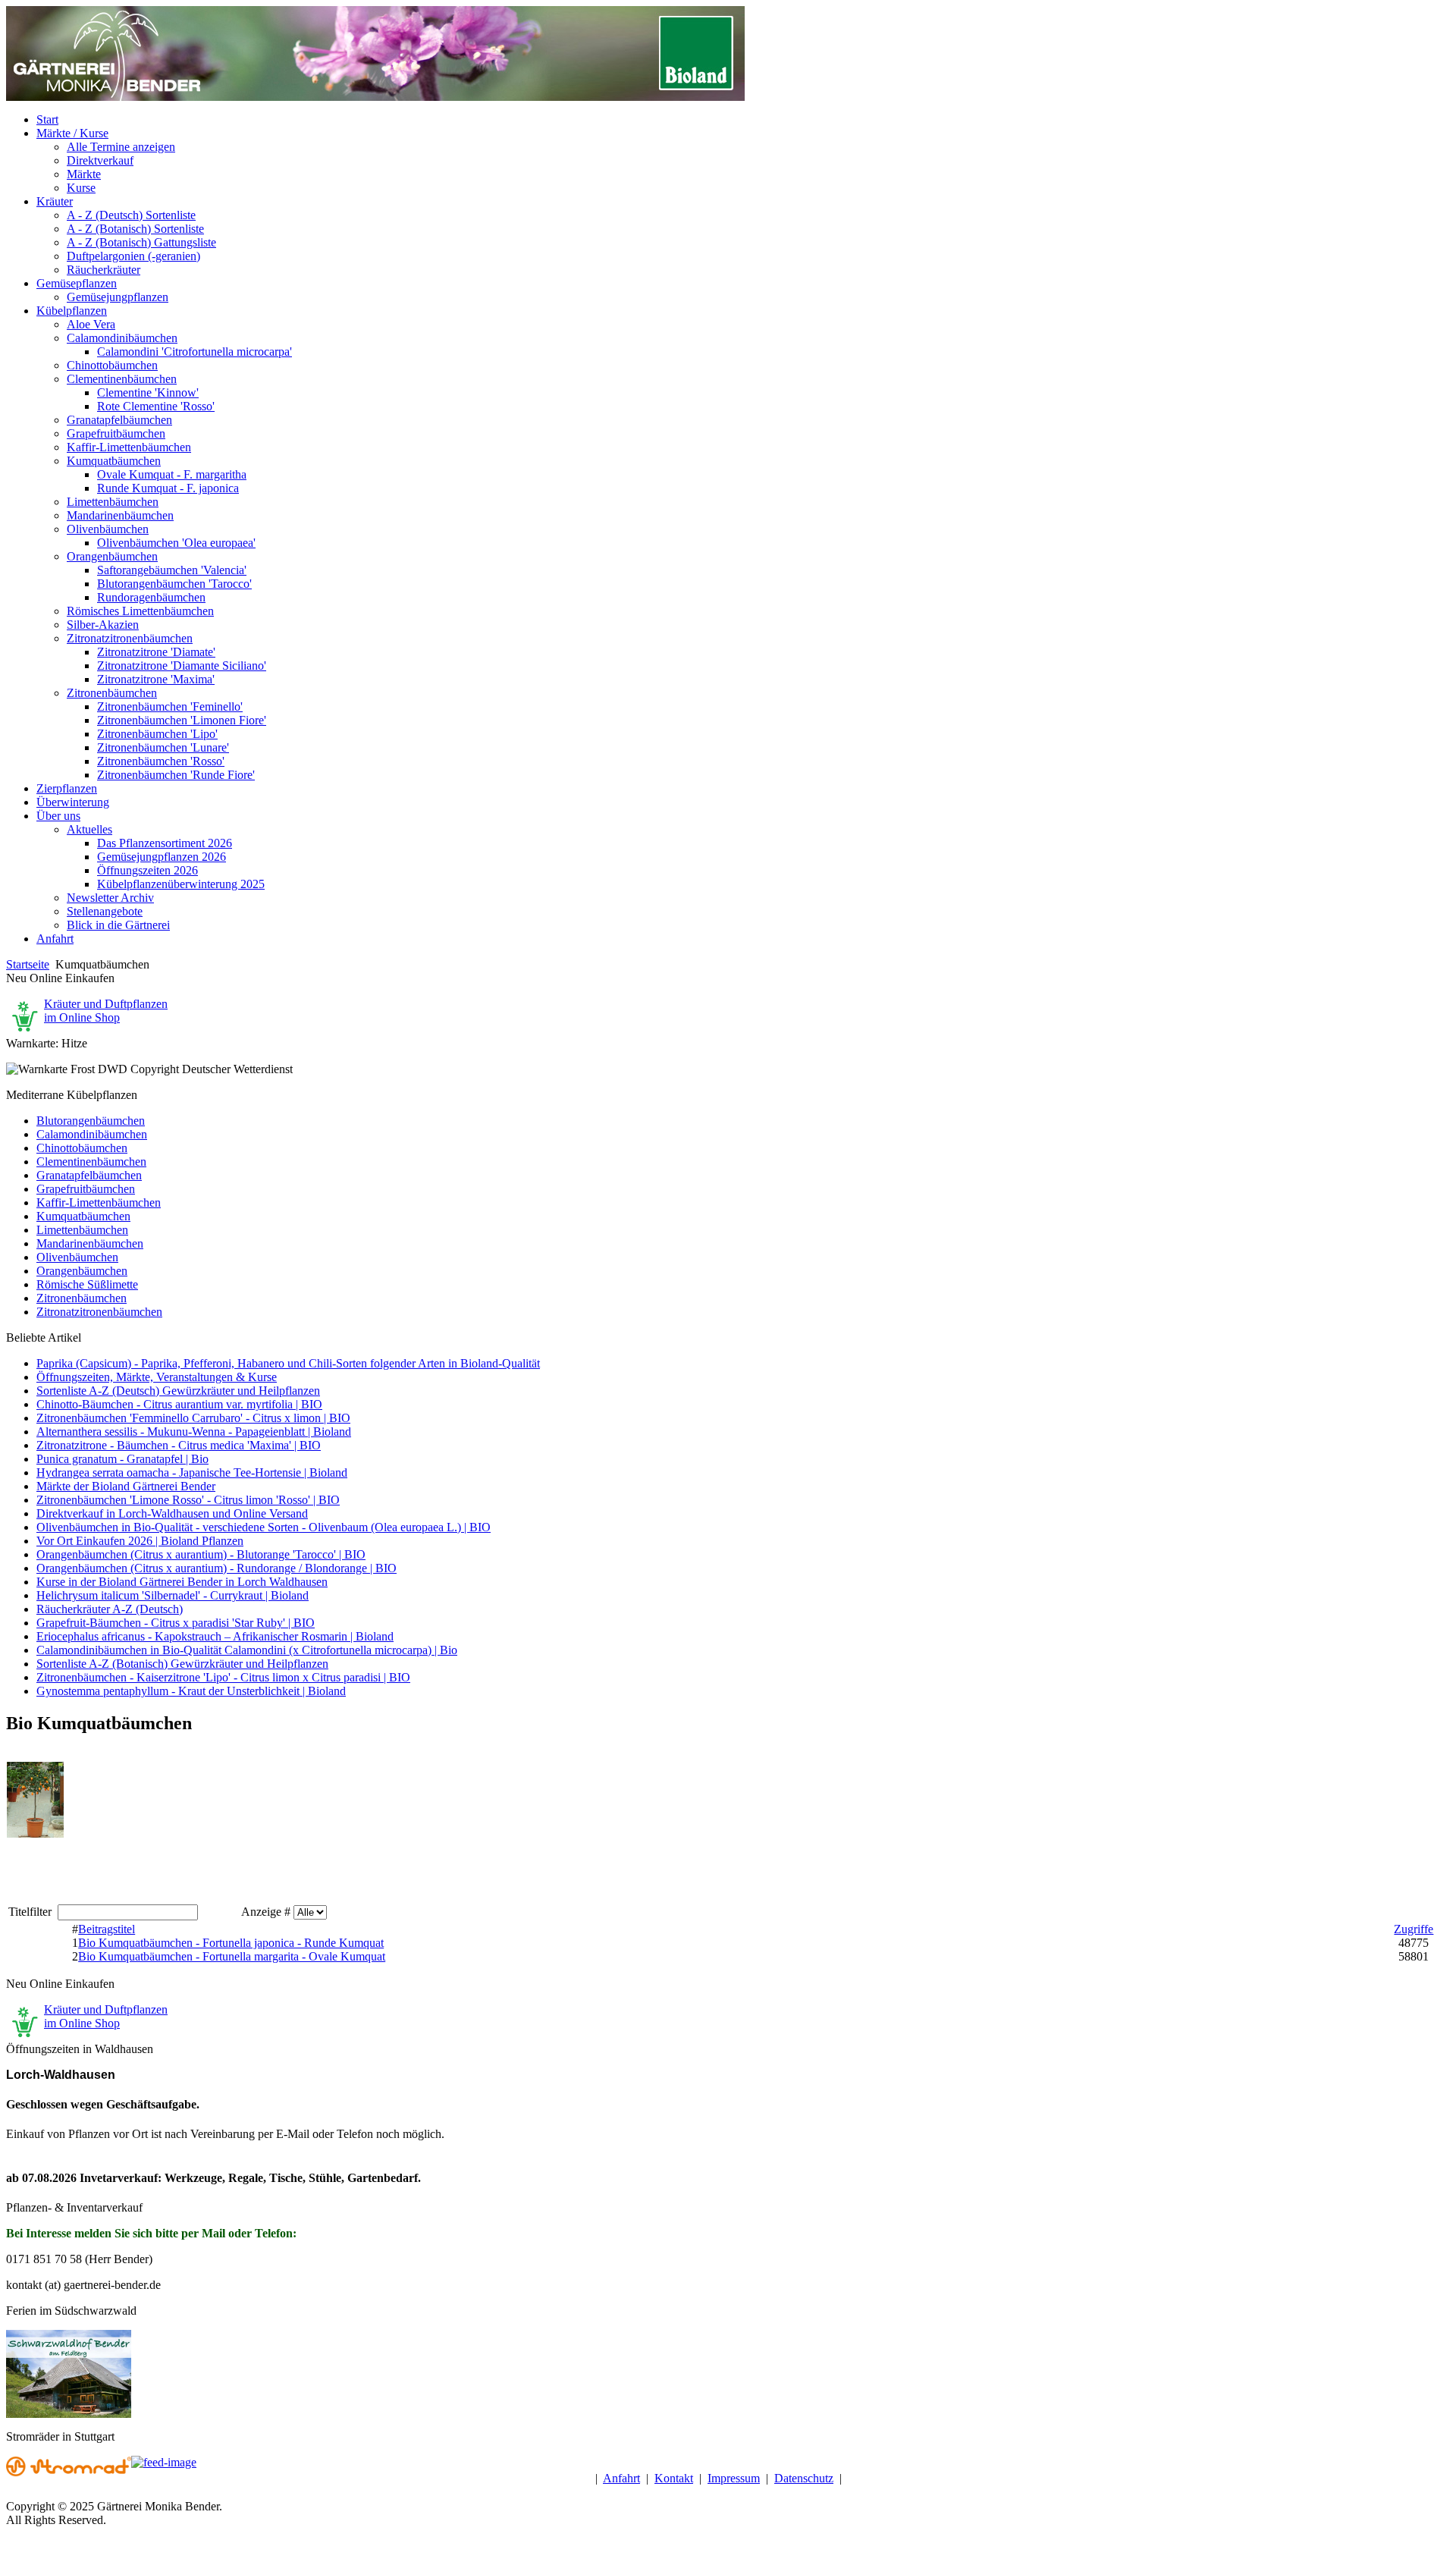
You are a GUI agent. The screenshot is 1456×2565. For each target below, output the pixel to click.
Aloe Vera (91, 324)
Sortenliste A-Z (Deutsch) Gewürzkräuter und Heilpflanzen (178, 1391)
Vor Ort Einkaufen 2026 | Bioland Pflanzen (140, 1541)
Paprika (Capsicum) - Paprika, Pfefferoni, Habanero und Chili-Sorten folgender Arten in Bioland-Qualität (288, 1363)
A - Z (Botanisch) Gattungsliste (141, 242)
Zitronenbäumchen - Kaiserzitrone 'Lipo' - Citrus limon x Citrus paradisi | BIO (223, 1677)
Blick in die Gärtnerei (118, 925)
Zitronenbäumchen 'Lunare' (163, 747)
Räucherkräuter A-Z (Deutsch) (110, 1609)
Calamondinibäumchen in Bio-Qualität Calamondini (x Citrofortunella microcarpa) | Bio (247, 1650)
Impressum (734, 2478)
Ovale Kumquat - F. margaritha (172, 474)
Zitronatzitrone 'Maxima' (156, 679)
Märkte (84, 174)
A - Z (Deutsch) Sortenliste (131, 215)
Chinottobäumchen (112, 365)
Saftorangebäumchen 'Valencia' (172, 570)
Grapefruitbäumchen (116, 433)
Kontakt (674, 2478)
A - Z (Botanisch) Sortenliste (135, 229)
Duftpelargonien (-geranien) (133, 256)
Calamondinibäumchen (122, 338)
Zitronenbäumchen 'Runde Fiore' (176, 775)
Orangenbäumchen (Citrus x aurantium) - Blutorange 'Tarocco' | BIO (201, 1554)
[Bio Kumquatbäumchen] (35, 1834)
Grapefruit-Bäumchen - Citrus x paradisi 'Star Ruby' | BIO (176, 1623)
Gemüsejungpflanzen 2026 (162, 857)
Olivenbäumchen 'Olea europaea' (176, 543)
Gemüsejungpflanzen (118, 297)
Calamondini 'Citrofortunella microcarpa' (195, 352)
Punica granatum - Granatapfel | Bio (122, 1459)
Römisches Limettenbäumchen (140, 611)
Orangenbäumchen (112, 556)
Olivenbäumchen (108, 529)
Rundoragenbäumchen (151, 597)
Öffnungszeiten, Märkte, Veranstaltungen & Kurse (157, 1377)
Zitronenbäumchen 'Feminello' (170, 706)
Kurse (81, 188)
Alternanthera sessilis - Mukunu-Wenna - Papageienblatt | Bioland (194, 1432)
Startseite (28, 964)
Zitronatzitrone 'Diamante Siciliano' (182, 666)
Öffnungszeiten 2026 (147, 870)
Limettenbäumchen (113, 502)
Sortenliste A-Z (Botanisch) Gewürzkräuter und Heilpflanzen (182, 1664)
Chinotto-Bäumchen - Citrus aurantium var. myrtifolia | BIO (179, 1404)
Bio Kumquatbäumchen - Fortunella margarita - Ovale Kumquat (232, 1956)
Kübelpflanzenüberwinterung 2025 (181, 884)
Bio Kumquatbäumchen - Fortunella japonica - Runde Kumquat (231, 1943)
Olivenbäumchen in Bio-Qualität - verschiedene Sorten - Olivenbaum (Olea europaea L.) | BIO (264, 1527)
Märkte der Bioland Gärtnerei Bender (126, 1486)
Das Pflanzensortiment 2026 (165, 843)
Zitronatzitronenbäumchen (130, 638)
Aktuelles (89, 829)
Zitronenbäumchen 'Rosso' (161, 761)
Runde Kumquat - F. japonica (168, 488)
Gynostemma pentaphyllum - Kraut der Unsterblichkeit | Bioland (191, 1691)
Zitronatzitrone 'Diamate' (156, 652)
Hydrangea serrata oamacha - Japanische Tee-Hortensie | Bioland (192, 1472)
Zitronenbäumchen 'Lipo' (157, 734)
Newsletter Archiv (110, 898)
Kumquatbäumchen (114, 461)
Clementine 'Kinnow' (148, 392)
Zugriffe (1414, 1929)
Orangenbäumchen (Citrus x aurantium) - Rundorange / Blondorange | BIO (217, 1568)
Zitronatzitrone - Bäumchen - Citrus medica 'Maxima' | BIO (179, 1445)
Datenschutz (804, 2478)
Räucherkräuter (104, 270)
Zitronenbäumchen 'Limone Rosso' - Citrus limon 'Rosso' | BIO (188, 1500)
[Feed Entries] (164, 2462)
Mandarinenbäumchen (120, 515)
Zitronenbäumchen (112, 693)
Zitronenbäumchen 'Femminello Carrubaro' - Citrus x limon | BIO (193, 1418)
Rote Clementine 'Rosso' (156, 406)
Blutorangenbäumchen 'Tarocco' (174, 584)
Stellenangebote (105, 911)
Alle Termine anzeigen (121, 147)
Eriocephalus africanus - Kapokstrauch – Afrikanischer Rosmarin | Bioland (215, 1636)
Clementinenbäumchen (122, 379)
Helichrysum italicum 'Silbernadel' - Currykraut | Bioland (173, 1595)
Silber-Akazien (103, 625)
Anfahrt (621, 2478)
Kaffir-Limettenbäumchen (129, 447)
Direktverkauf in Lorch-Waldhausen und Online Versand (172, 1513)
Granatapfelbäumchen (119, 420)
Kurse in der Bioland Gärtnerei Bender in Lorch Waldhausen (182, 1582)
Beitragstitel (107, 1929)
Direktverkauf (100, 160)
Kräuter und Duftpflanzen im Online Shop (106, 1011)
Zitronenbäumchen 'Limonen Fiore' (182, 720)
